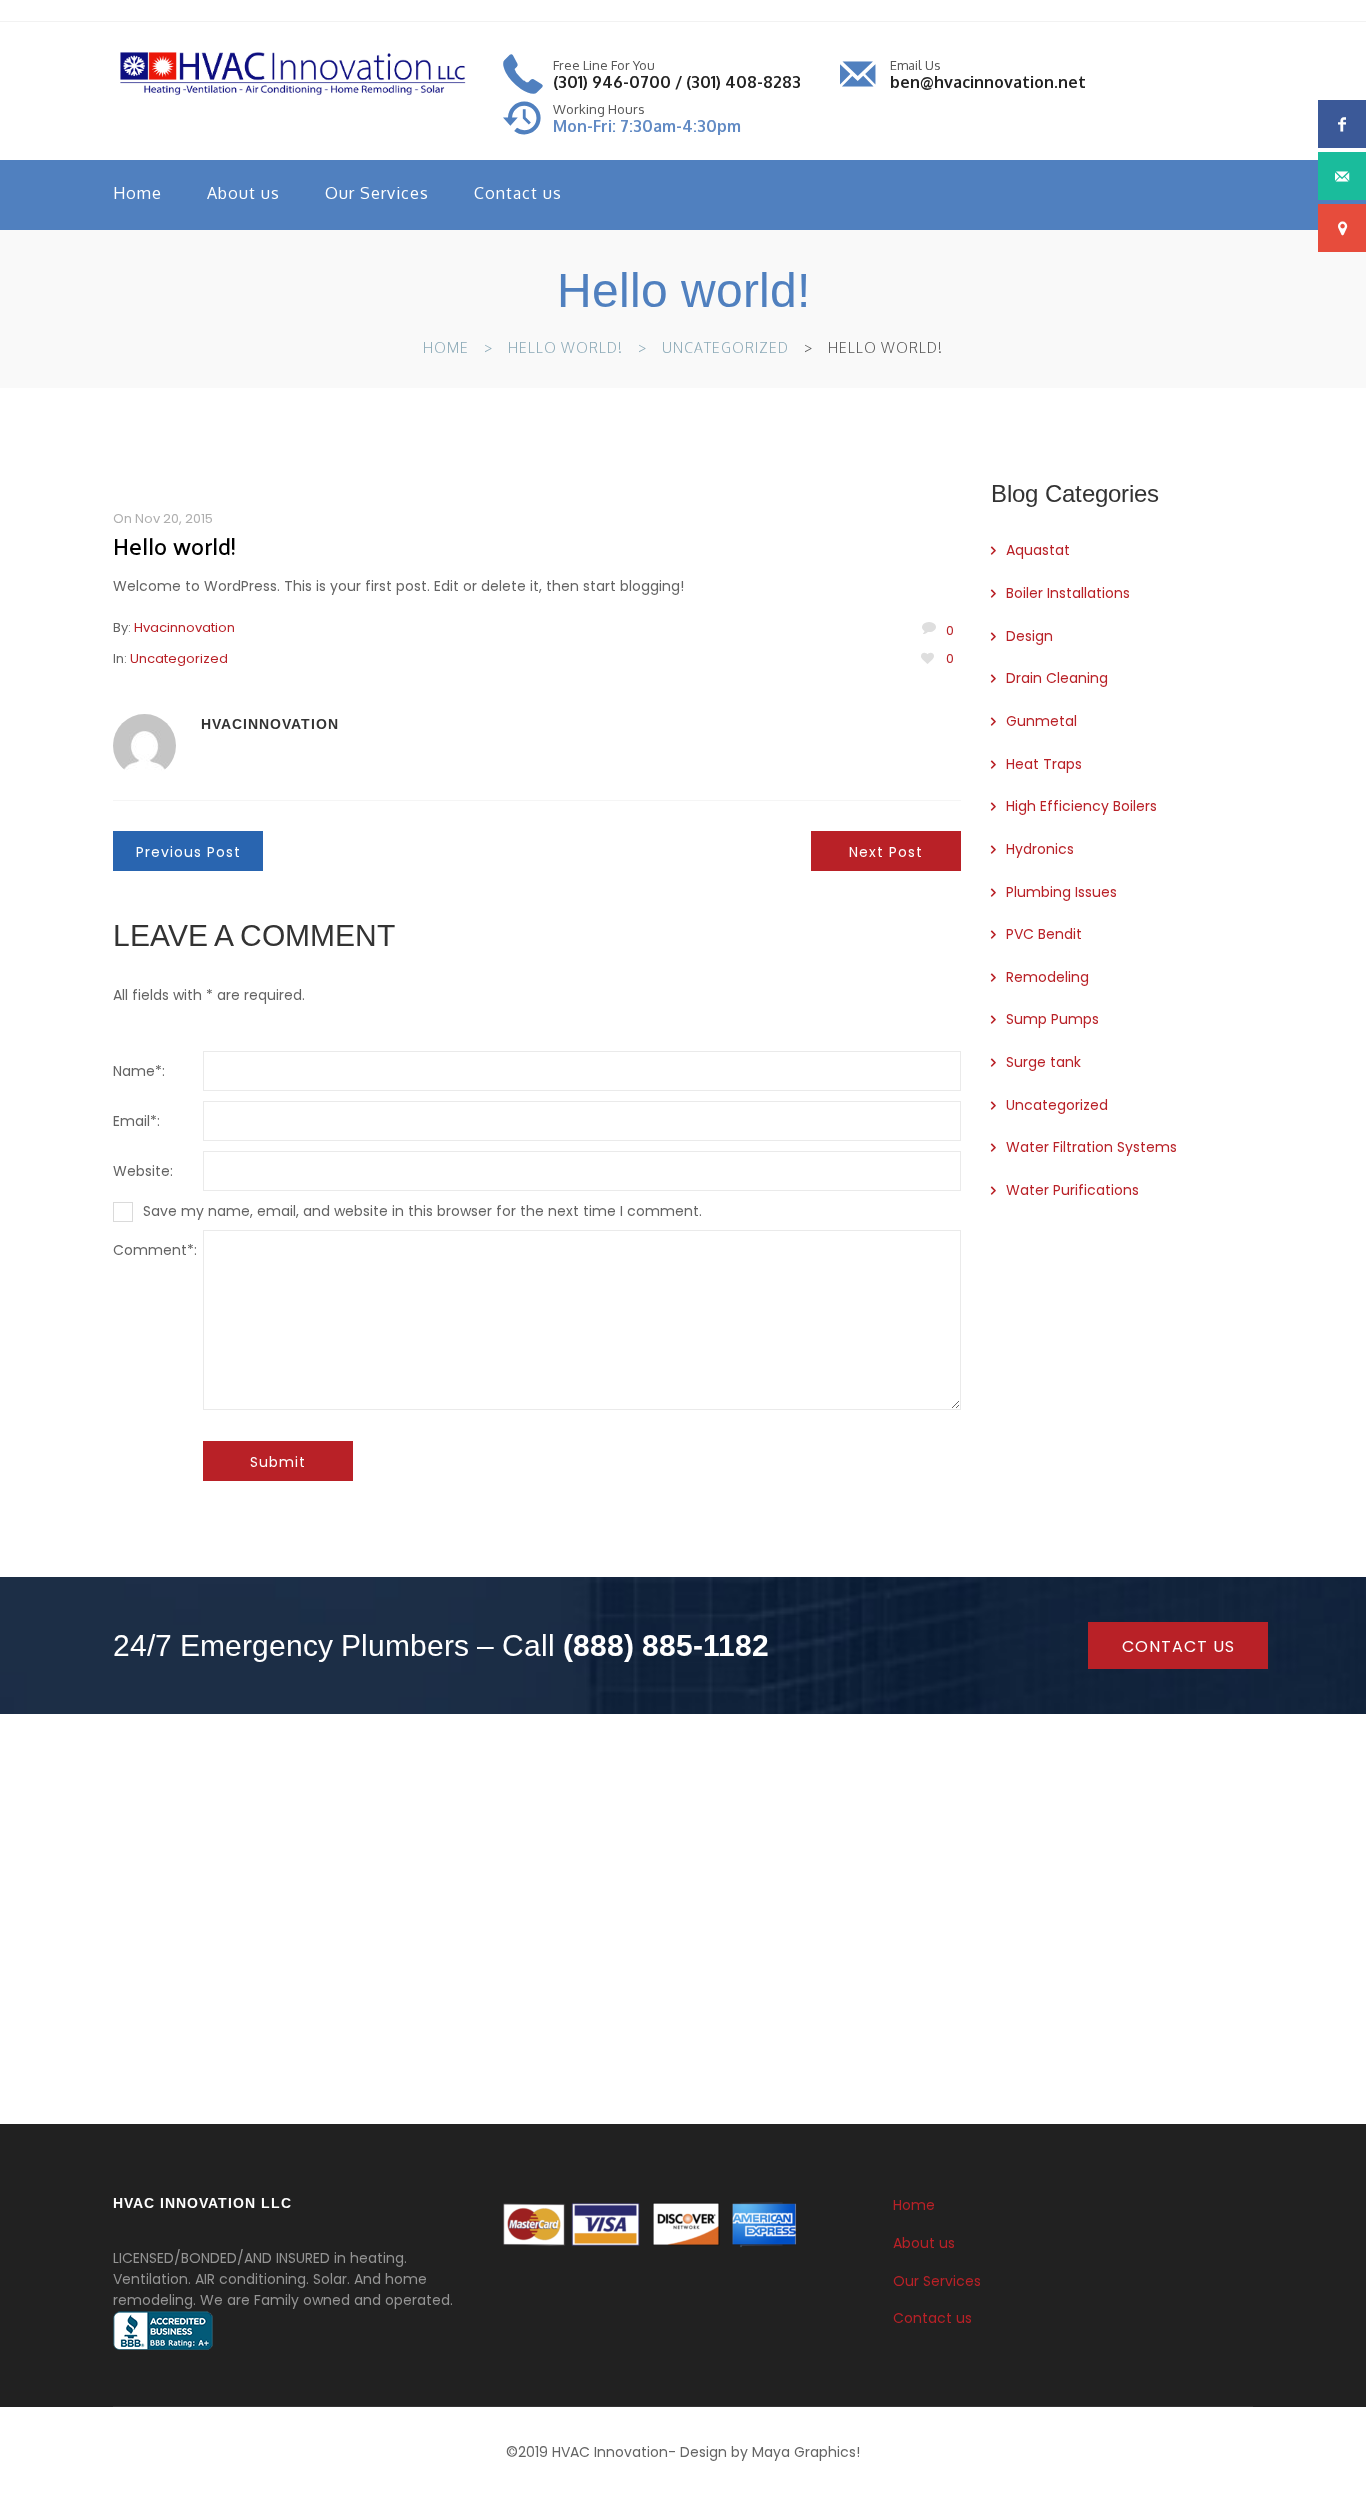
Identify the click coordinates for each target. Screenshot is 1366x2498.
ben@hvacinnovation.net (988, 82)
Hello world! (565, 347)
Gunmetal (1041, 721)
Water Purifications (1072, 1190)
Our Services (377, 193)
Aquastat (1038, 550)
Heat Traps (1044, 764)
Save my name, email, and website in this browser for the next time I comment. (422, 1211)
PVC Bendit (1044, 934)
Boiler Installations (1068, 593)
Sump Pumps (1052, 1019)
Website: (143, 1171)
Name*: (139, 1071)
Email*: (136, 1121)
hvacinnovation (184, 627)
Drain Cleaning (1057, 678)
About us (243, 193)
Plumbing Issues (1061, 892)
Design (1029, 636)
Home (137, 193)
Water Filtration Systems (1091, 1147)
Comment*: (155, 1250)
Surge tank (1043, 1062)
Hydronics (1040, 849)
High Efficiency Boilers (1081, 806)
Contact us (518, 193)
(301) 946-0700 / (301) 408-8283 (677, 82)
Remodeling (1047, 977)
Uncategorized (725, 347)
